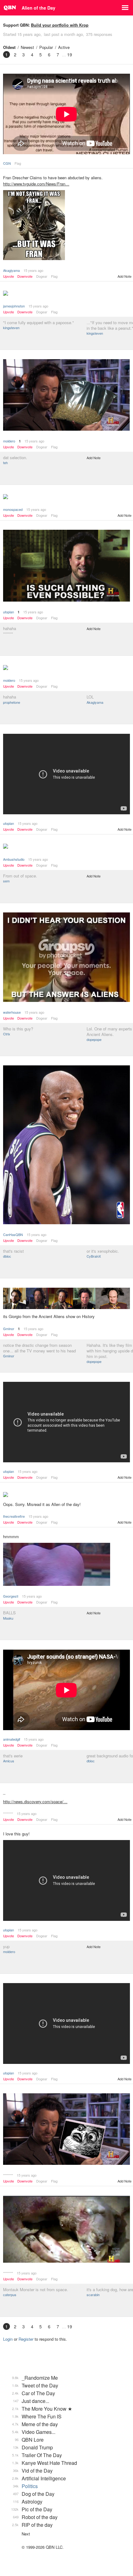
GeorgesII (11, 1596)
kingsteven (11, 328)
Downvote (25, 276)
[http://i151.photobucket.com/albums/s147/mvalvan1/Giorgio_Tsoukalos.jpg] (66, 958)
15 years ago (33, 270)
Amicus (9, 1761)
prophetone (12, 702)
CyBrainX (94, 1256)
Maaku (8, 1618)
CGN (7, 163)
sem (6, 881)
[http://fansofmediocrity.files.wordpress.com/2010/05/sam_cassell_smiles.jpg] (66, 1145)
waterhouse (12, 1012)
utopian (9, 612)
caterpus (10, 2295)
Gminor (9, 1329)
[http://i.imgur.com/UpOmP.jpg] (66, 226)
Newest (27, 47)
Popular (46, 47)
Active (64, 47)
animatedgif (12, 1739)
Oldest (9, 47)
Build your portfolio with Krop (60, 25)
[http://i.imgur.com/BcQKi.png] (66, 1565)
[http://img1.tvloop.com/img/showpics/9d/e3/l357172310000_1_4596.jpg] (66, 294)
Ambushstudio (14, 859)
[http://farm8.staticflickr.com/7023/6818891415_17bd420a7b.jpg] (66, 847)
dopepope (94, 1039)
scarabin (93, 2295)
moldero (9, 441)
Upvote (9, 276)
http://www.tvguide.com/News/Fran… (36, 184)
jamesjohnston (14, 306)
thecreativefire (14, 1516)
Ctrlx (7, 1034)
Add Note (124, 276)
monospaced (13, 509)
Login (8, 2339)
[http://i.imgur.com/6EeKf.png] (66, 2130)
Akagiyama (11, 270)
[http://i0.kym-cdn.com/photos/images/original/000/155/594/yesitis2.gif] (66, 566)
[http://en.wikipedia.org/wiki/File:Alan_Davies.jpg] (66, 1495)
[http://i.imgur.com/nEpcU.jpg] (66, 1299)
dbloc (7, 1256)
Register (26, 2339)
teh (5, 463)
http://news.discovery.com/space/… (35, 1801)
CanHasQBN (13, 1234)
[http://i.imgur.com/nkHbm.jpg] (66, 2230)
